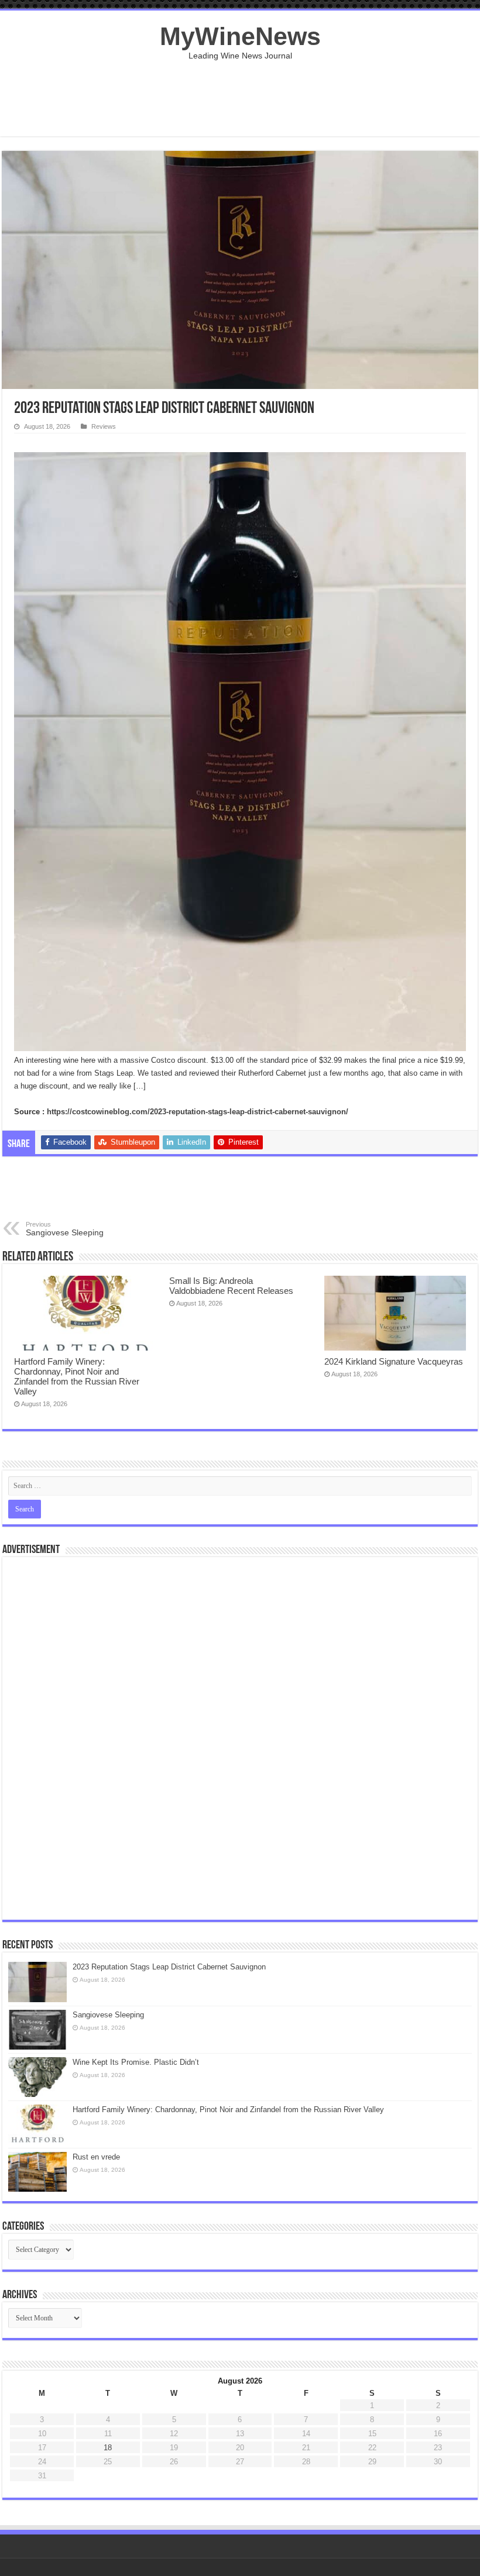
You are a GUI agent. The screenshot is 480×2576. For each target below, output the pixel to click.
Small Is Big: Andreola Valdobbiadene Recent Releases (231, 1286)
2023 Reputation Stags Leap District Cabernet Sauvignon (169, 1967)
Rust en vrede (96, 2157)
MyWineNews (240, 36)
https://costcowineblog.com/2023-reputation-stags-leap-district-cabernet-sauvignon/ (198, 1112)
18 (108, 2448)
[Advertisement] (240, 98)
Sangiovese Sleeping (65, 1229)
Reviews (104, 426)
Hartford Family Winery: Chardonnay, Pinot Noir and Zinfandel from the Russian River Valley (77, 1376)
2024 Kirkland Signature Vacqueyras (394, 1361)
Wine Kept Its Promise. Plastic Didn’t (136, 2062)
